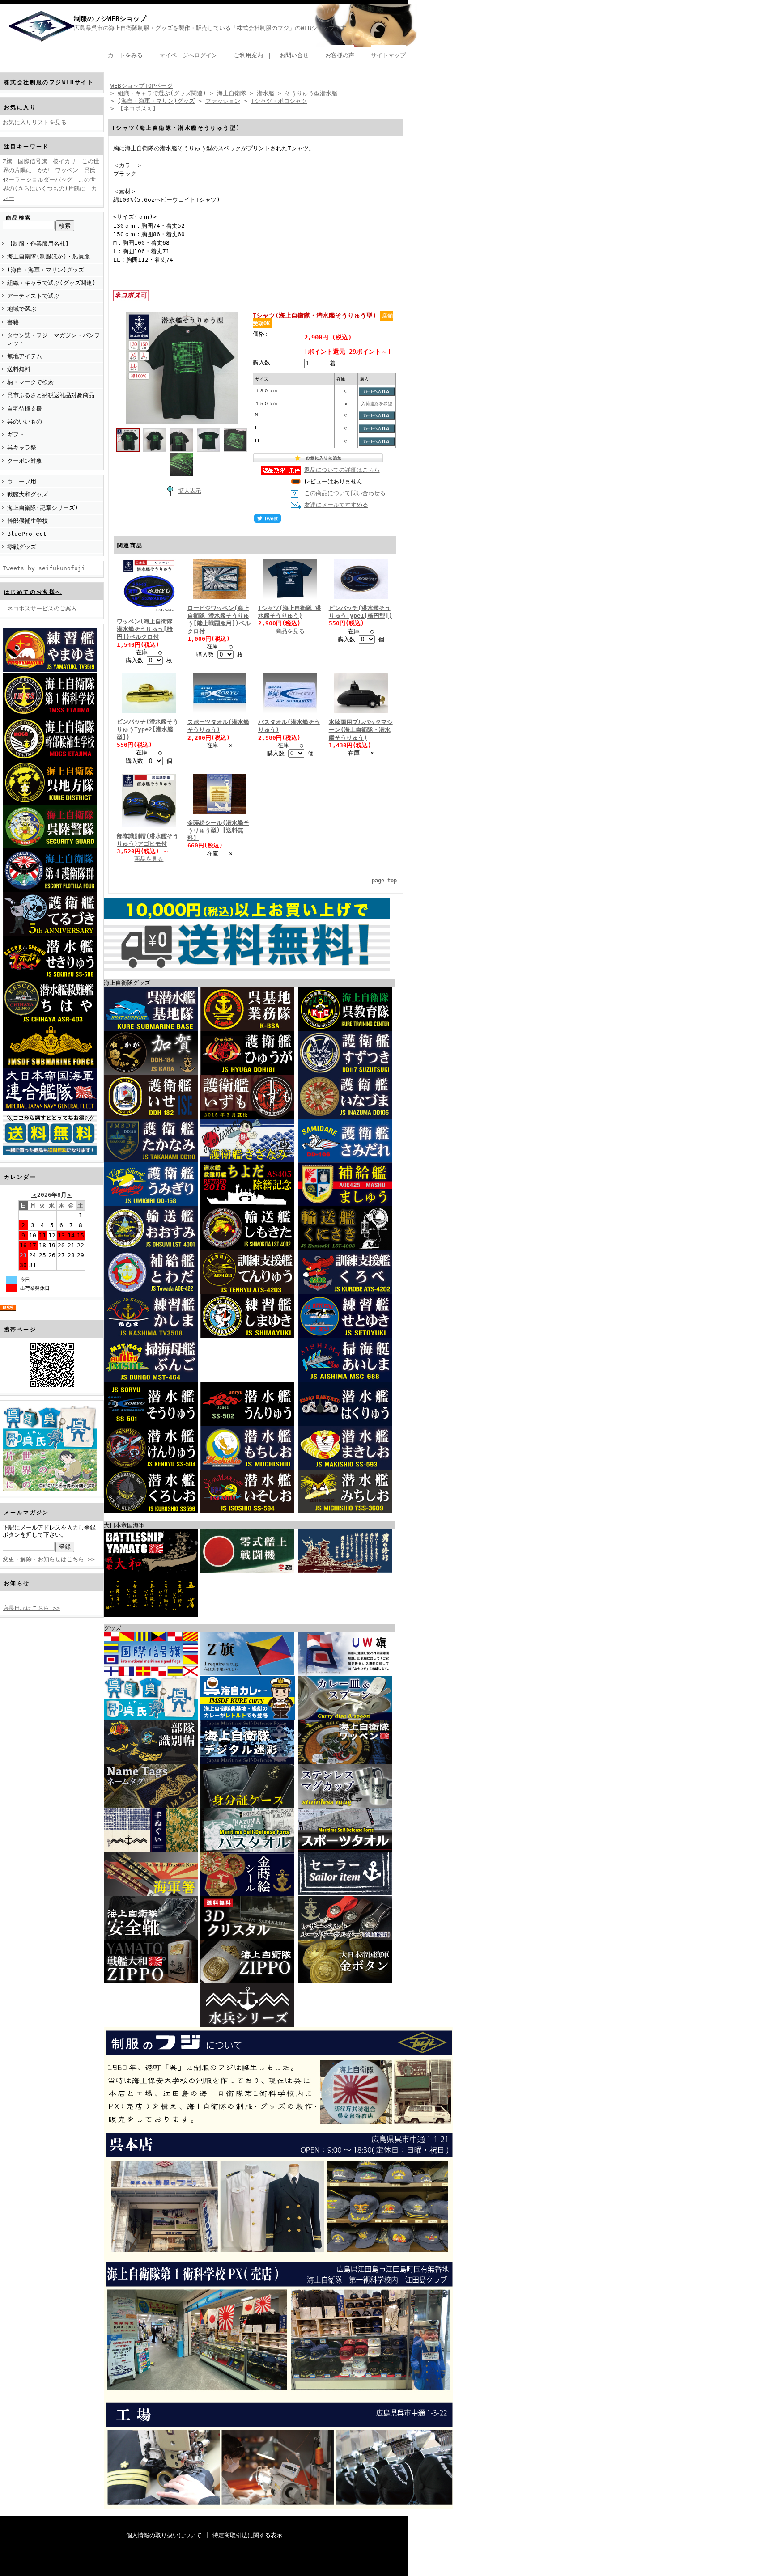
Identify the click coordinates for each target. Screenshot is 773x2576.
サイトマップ (388, 55)
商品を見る (290, 631)
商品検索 (19, 218)
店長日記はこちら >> (31, 1608)
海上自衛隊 (231, 93)
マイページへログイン (188, 55)
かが (43, 170)
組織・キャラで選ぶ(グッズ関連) (51, 283)
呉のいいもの (25, 422)
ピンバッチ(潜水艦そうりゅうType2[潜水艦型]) (148, 729)
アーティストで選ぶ (33, 296)
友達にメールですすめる (336, 505)
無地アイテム (25, 356)
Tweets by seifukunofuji (44, 568)
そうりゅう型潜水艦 (311, 93)
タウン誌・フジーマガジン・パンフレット (54, 339)
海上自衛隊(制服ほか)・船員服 (49, 256)
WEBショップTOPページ (142, 86)
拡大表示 (190, 491)
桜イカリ (64, 161)
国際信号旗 (32, 161)
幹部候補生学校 (28, 521)
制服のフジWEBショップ (110, 19)
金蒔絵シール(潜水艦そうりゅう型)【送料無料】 (218, 830)
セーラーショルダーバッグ (38, 180)
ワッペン (67, 170)
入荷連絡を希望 (377, 403)
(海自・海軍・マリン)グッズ (46, 270)
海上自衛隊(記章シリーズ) (43, 508)
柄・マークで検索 (30, 382)
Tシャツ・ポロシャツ (279, 101)
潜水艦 (265, 93)
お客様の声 (340, 55)
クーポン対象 (25, 461)
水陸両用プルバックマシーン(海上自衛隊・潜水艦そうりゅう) (361, 730)
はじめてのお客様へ (33, 592)
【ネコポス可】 (138, 108)
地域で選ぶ (22, 309)
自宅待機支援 (25, 409)
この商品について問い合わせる (345, 493)
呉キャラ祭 (22, 447)
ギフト (16, 434)
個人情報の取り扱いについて (164, 2535)
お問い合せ (294, 55)
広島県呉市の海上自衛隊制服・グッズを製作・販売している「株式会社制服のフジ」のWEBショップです (210, 28)
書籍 (13, 322)
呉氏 (90, 170)
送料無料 (19, 369)
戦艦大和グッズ (28, 494)
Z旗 (7, 161)
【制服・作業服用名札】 (39, 244)
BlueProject (27, 534)
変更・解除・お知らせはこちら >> (49, 1559)
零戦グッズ (22, 547)
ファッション (223, 101)
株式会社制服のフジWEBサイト (49, 82)
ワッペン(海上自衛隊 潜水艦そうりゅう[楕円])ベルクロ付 (145, 629)
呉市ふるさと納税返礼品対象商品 (51, 395)
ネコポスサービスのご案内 (42, 608)
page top (384, 881)
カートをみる (125, 55)
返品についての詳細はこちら (342, 470)
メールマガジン (27, 1513)
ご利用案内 (248, 55)
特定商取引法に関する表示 (247, 2535)
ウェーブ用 (22, 481)
